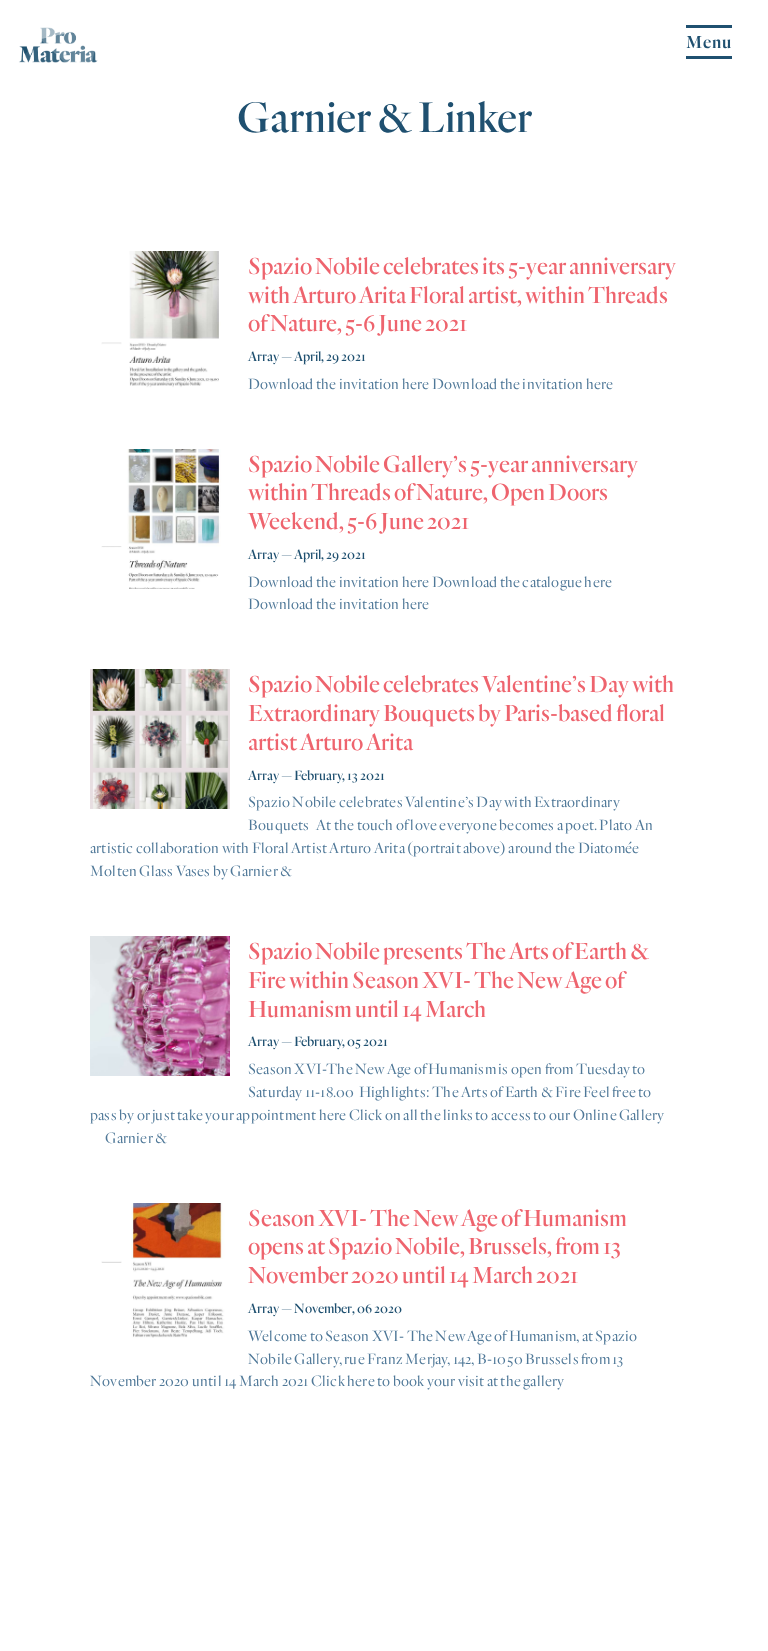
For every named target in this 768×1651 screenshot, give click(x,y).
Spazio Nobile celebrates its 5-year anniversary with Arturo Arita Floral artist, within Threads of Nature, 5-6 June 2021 (462, 294)
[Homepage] (58, 54)
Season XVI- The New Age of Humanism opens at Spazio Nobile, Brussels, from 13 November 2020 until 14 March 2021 (437, 1246)
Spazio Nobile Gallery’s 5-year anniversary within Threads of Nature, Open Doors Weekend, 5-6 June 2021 (443, 492)
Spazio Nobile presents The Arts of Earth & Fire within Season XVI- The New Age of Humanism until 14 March (448, 979)
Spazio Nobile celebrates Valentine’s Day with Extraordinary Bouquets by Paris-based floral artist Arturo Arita (461, 712)
